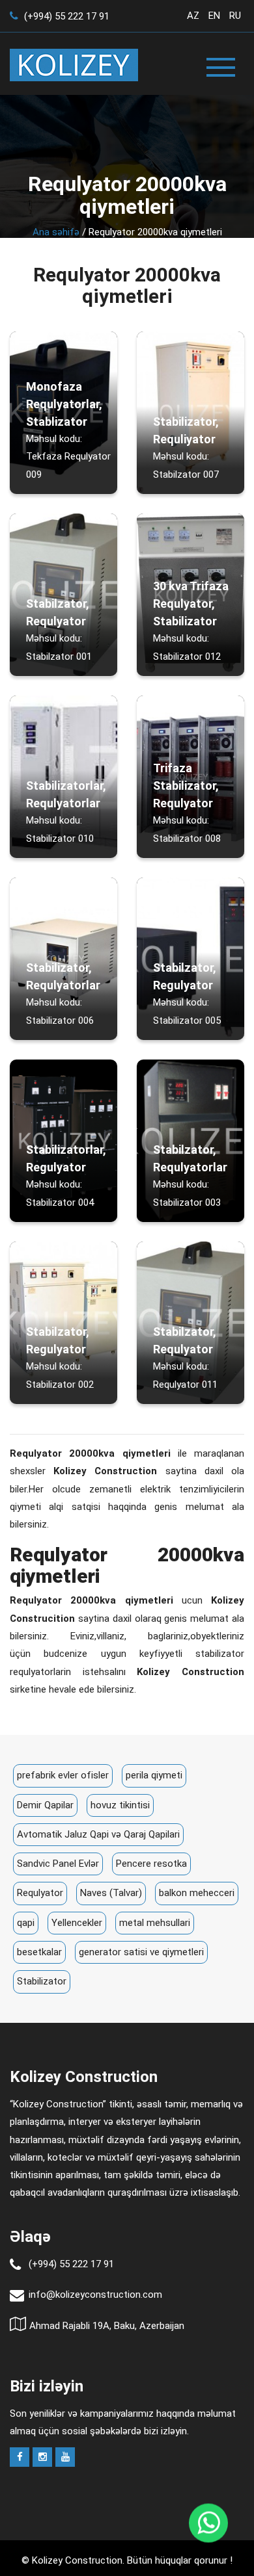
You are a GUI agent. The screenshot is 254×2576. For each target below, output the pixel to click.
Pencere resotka (151, 1864)
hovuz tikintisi (120, 1805)
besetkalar (39, 1952)
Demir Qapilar (45, 1805)
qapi (26, 1923)
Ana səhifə (56, 232)
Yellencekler (77, 1923)
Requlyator (40, 1893)
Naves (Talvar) (111, 1893)
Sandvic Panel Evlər (58, 1864)
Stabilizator (42, 1981)
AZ (193, 16)
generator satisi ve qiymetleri (141, 1952)
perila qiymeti (154, 1775)
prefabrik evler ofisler (63, 1775)
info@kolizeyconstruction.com (95, 2295)
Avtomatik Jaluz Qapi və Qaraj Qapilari (98, 1834)
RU (235, 16)
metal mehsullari (155, 1923)
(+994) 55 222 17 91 (65, 16)
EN (214, 16)
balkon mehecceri (197, 1893)
